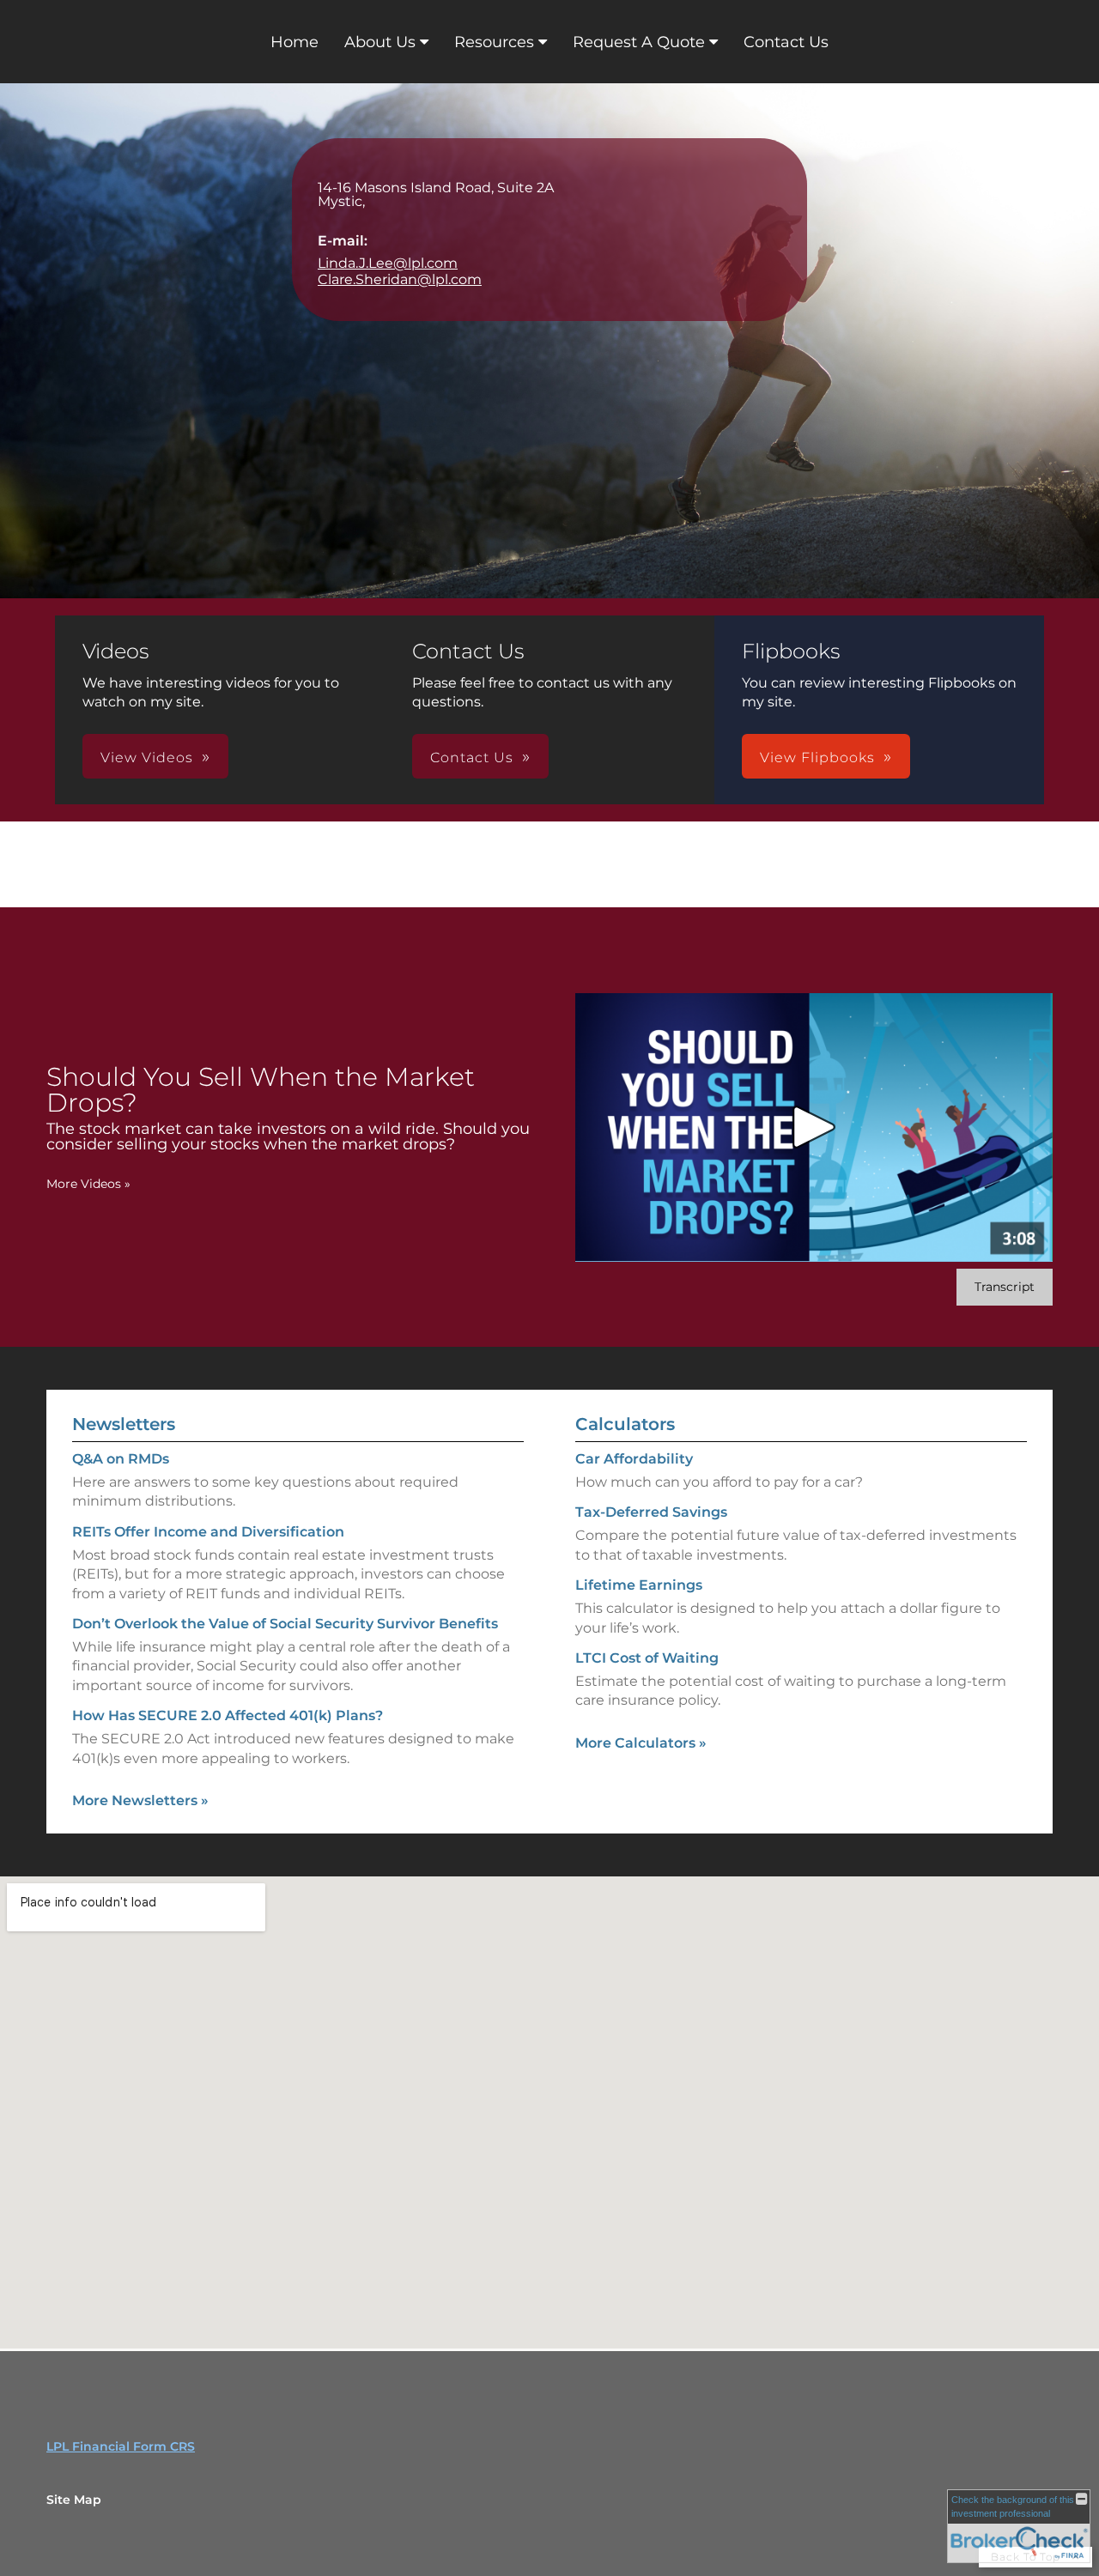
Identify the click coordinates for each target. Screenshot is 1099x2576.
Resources (494, 42)
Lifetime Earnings (639, 1585)
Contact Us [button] (472, 758)
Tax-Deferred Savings (651, 1512)
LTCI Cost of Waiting (647, 1658)
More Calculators (641, 1743)
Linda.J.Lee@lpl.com (388, 263)
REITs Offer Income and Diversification (208, 1532)
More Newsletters (140, 1800)
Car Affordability (634, 1459)
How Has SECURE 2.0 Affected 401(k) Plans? (228, 1715)
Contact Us (786, 42)
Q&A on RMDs (121, 1459)
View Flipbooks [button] (817, 758)
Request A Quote (639, 42)
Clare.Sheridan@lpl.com (400, 279)
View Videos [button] (147, 758)
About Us (380, 42)
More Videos (88, 1184)
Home (294, 42)
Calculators (625, 1424)
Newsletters (124, 1424)
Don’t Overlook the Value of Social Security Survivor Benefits (285, 1624)
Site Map (74, 2500)
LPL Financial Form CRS (121, 2446)
